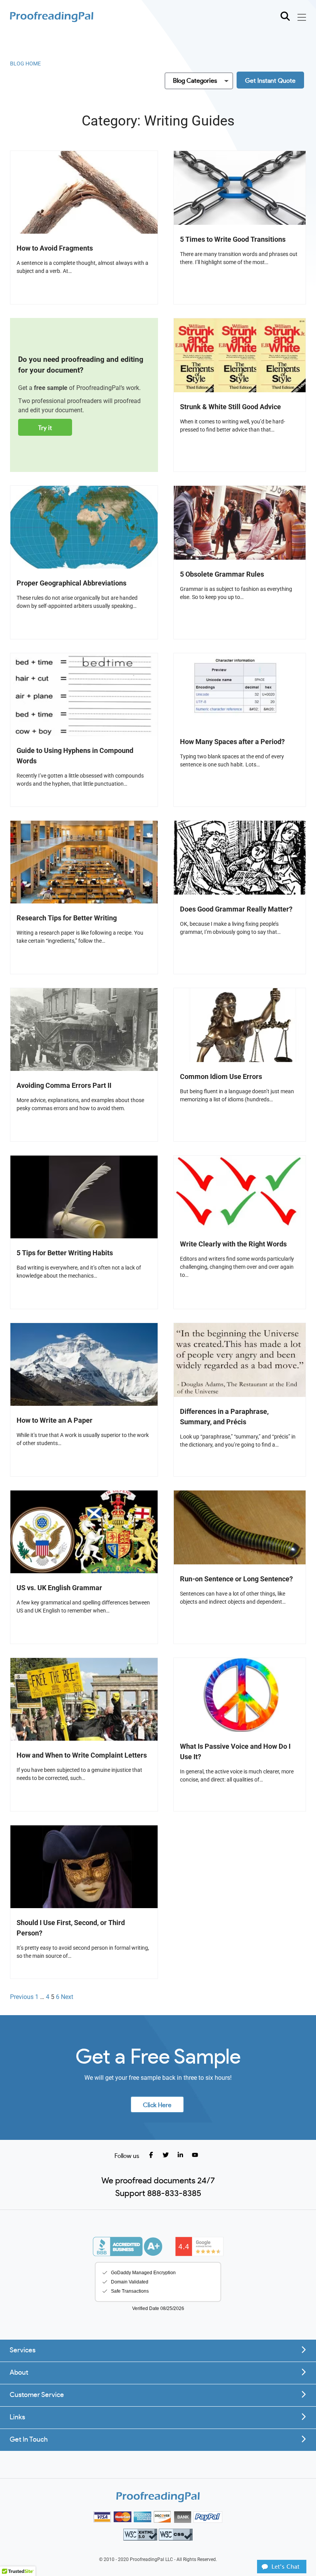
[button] (282, 2571)
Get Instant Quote (270, 81)
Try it (45, 428)
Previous (22, 1997)
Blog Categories (195, 81)
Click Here (157, 2105)
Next (67, 1997)
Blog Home (25, 64)
